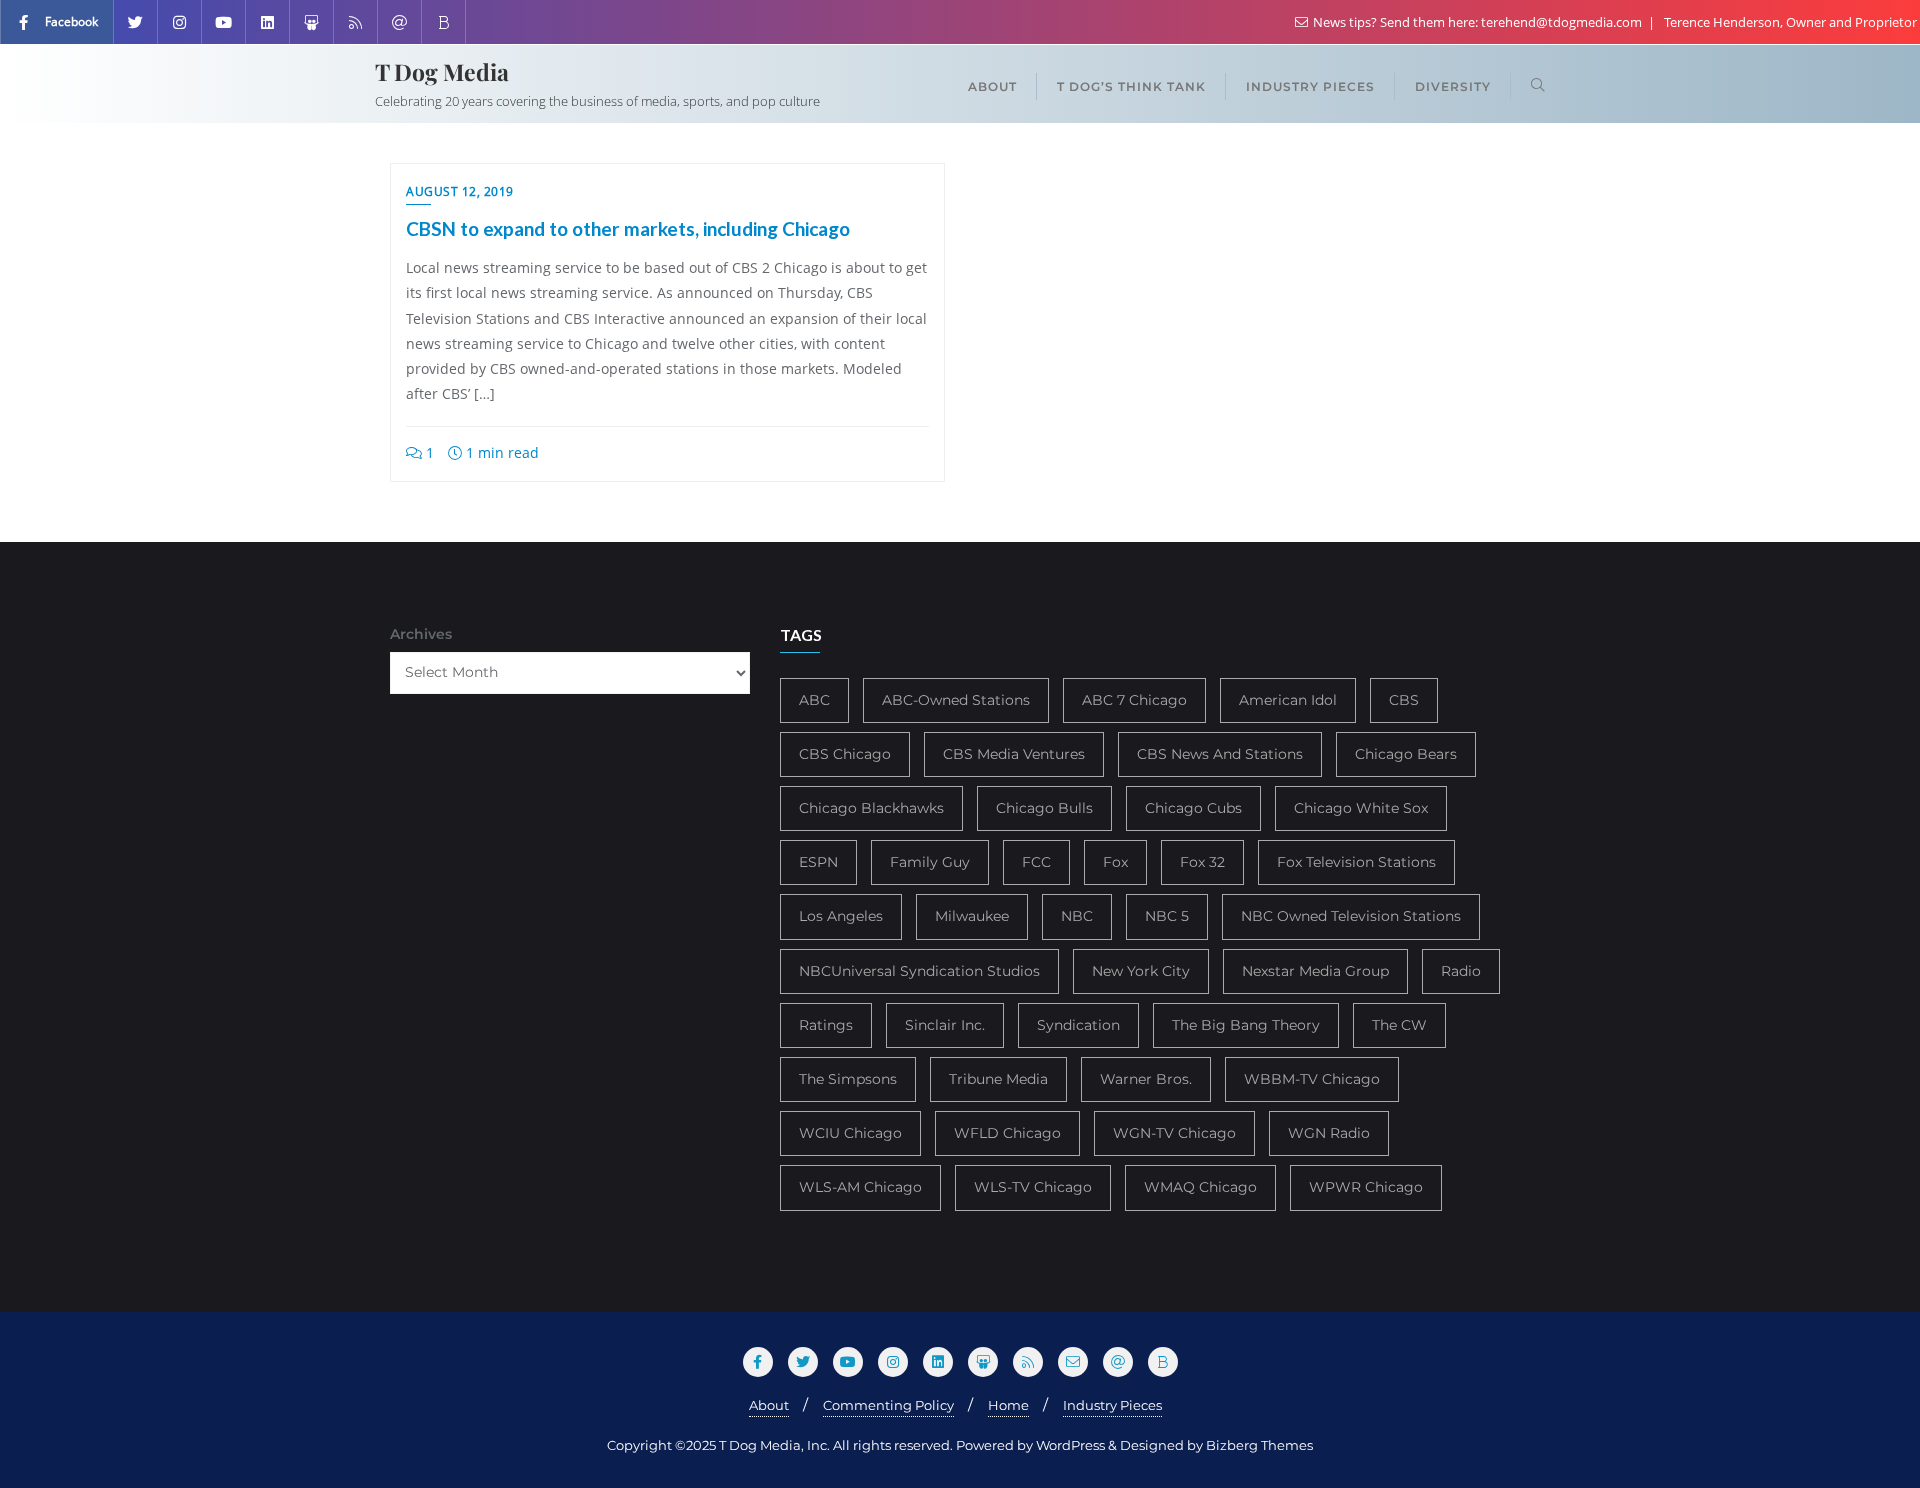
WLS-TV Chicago (1033, 1187)
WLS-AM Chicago (860, 1187)
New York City (1141, 971)
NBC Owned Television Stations (1351, 916)
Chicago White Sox (1361, 808)
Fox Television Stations (1356, 862)
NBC (1077, 916)
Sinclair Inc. (945, 1025)
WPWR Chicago (1366, 1187)
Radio (1461, 971)
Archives (421, 634)
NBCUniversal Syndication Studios (919, 971)
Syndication (1078, 1025)
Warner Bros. (1146, 1079)
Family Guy (930, 862)
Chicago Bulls (1044, 808)
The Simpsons (848, 1079)
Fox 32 (1202, 862)
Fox (1115, 862)
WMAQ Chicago (1200, 1187)
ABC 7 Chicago (1134, 700)
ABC (814, 700)
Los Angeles (841, 916)
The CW (1399, 1025)
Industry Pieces (1112, 1405)
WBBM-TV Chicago (1312, 1079)
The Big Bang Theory (1246, 1025)
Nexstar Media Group (1315, 971)
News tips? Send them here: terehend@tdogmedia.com (1477, 22)
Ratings (826, 1025)
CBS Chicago (845, 754)
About (769, 1405)
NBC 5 (1167, 916)
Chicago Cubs (1193, 808)
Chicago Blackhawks (871, 808)
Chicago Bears (1406, 754)
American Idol (1288, 700)
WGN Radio (1329, 1133)
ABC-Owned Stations (956, 700)
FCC (1036, 862)
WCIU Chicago (850, 1133)
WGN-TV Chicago (1174, 1133)
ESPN (818, 862)
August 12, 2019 (460, 191)
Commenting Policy (888, 1405)
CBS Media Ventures (1014, 754)
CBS (1404, 700)
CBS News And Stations (1220, 754)
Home (1008, 1405)
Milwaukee (972, 916)
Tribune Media (998, 1079)
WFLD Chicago (1007, 1133)
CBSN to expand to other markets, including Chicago (628, 228)
